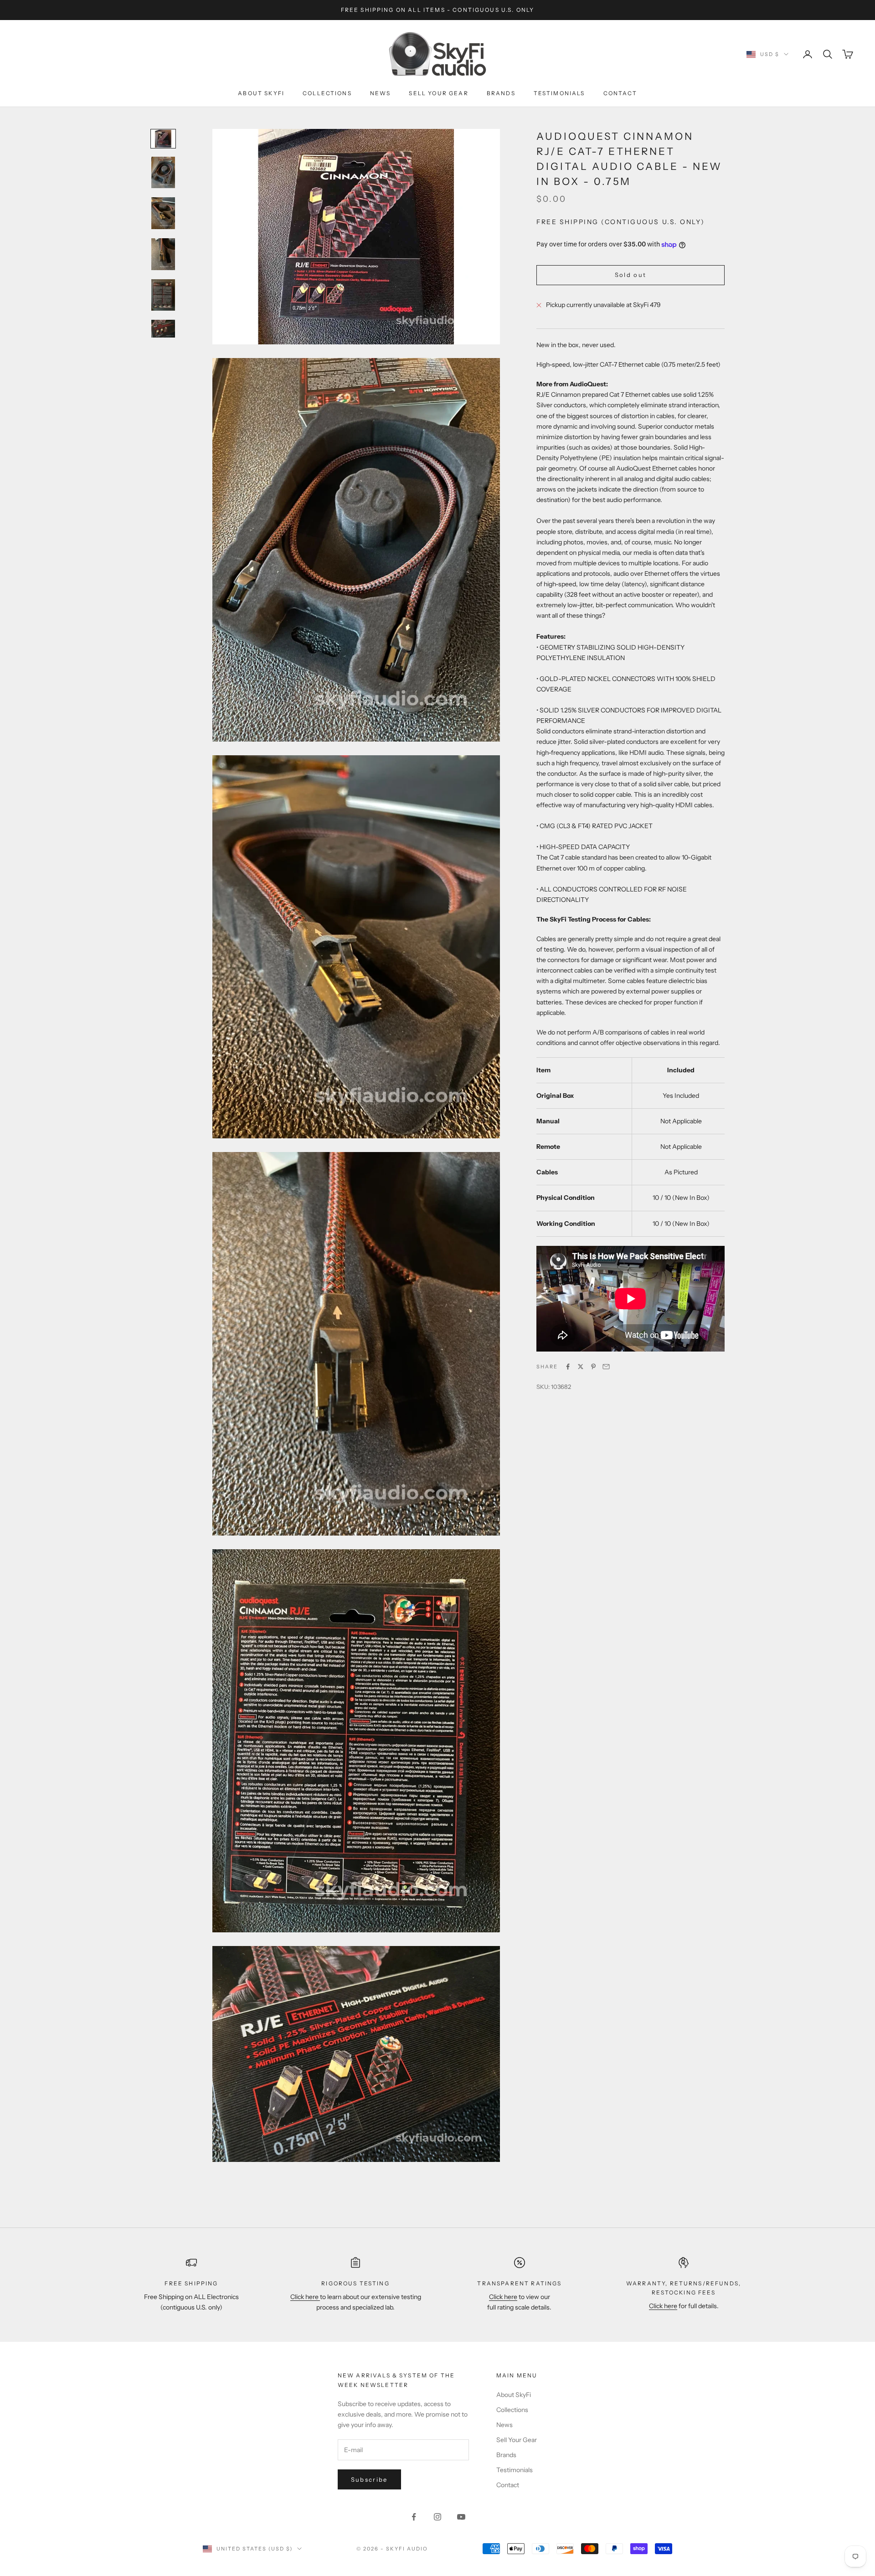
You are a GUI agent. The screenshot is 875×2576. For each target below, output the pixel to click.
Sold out (631, 275)
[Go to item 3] (163, 213)
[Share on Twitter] (581, 1367)
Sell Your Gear (438, 93)
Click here (305, 2297)
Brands (501, 93)
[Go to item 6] (163, 329)
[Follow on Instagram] (437, 2517)
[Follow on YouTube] (461, 2517)
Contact (620, 93)
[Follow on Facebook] (414, 2517)
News (381, 93)
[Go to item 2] (163, 173)
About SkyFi (261, 93)
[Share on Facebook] (568, 1367)
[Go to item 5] (163, 295)
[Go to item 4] (163, 254)
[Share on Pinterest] (593, 1367)
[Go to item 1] (163, 139)
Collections (327, 93)
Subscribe (369, 2479)
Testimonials (559, 93)
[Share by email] (606, 1367)
